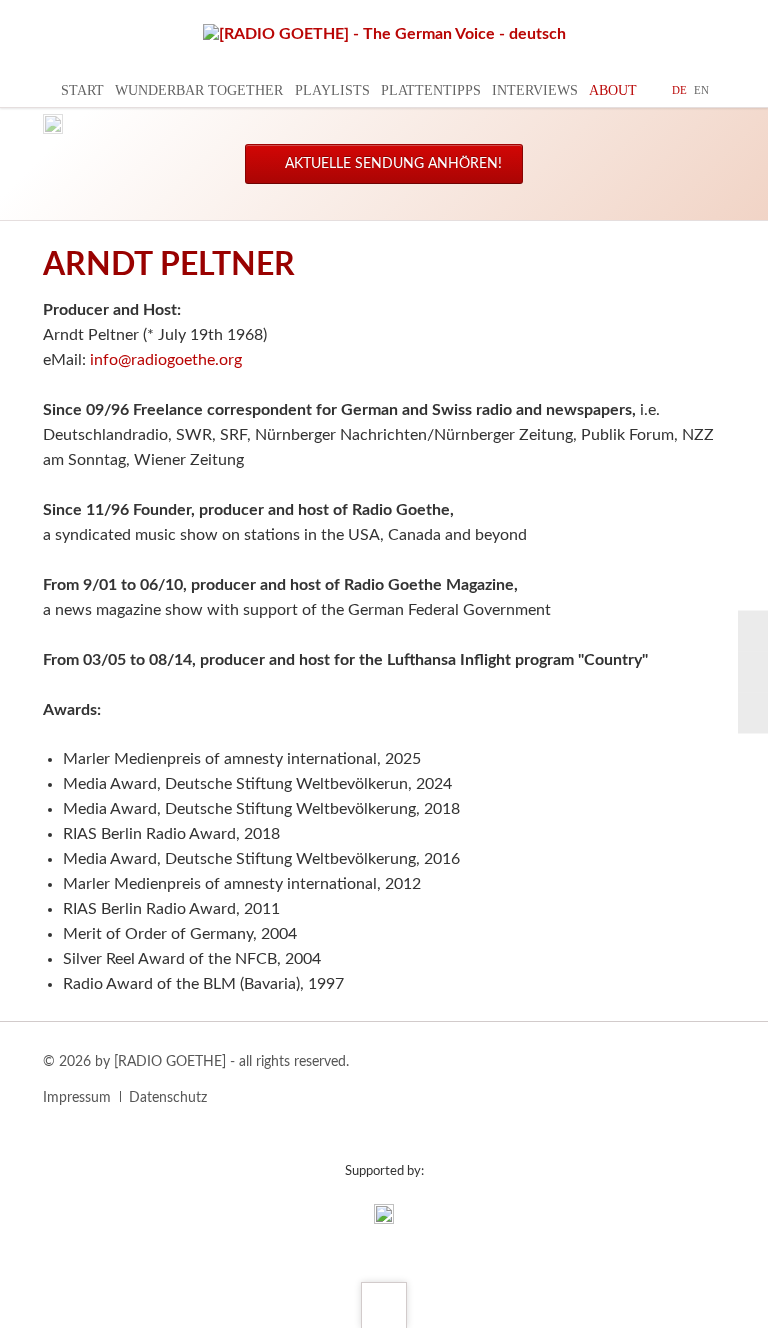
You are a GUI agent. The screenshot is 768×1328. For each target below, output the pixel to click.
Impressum (77, 1098)
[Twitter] (753, 671)
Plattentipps (431, 90)
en (701, 90)
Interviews (535, 90)
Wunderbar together (199, 90)
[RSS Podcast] (753, 712)
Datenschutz (168, 1098)
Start (82, 90)
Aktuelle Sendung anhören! (391, 164)
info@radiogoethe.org (166, 360)
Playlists (332, 90)
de (679, 90)
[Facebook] (753, 630)
